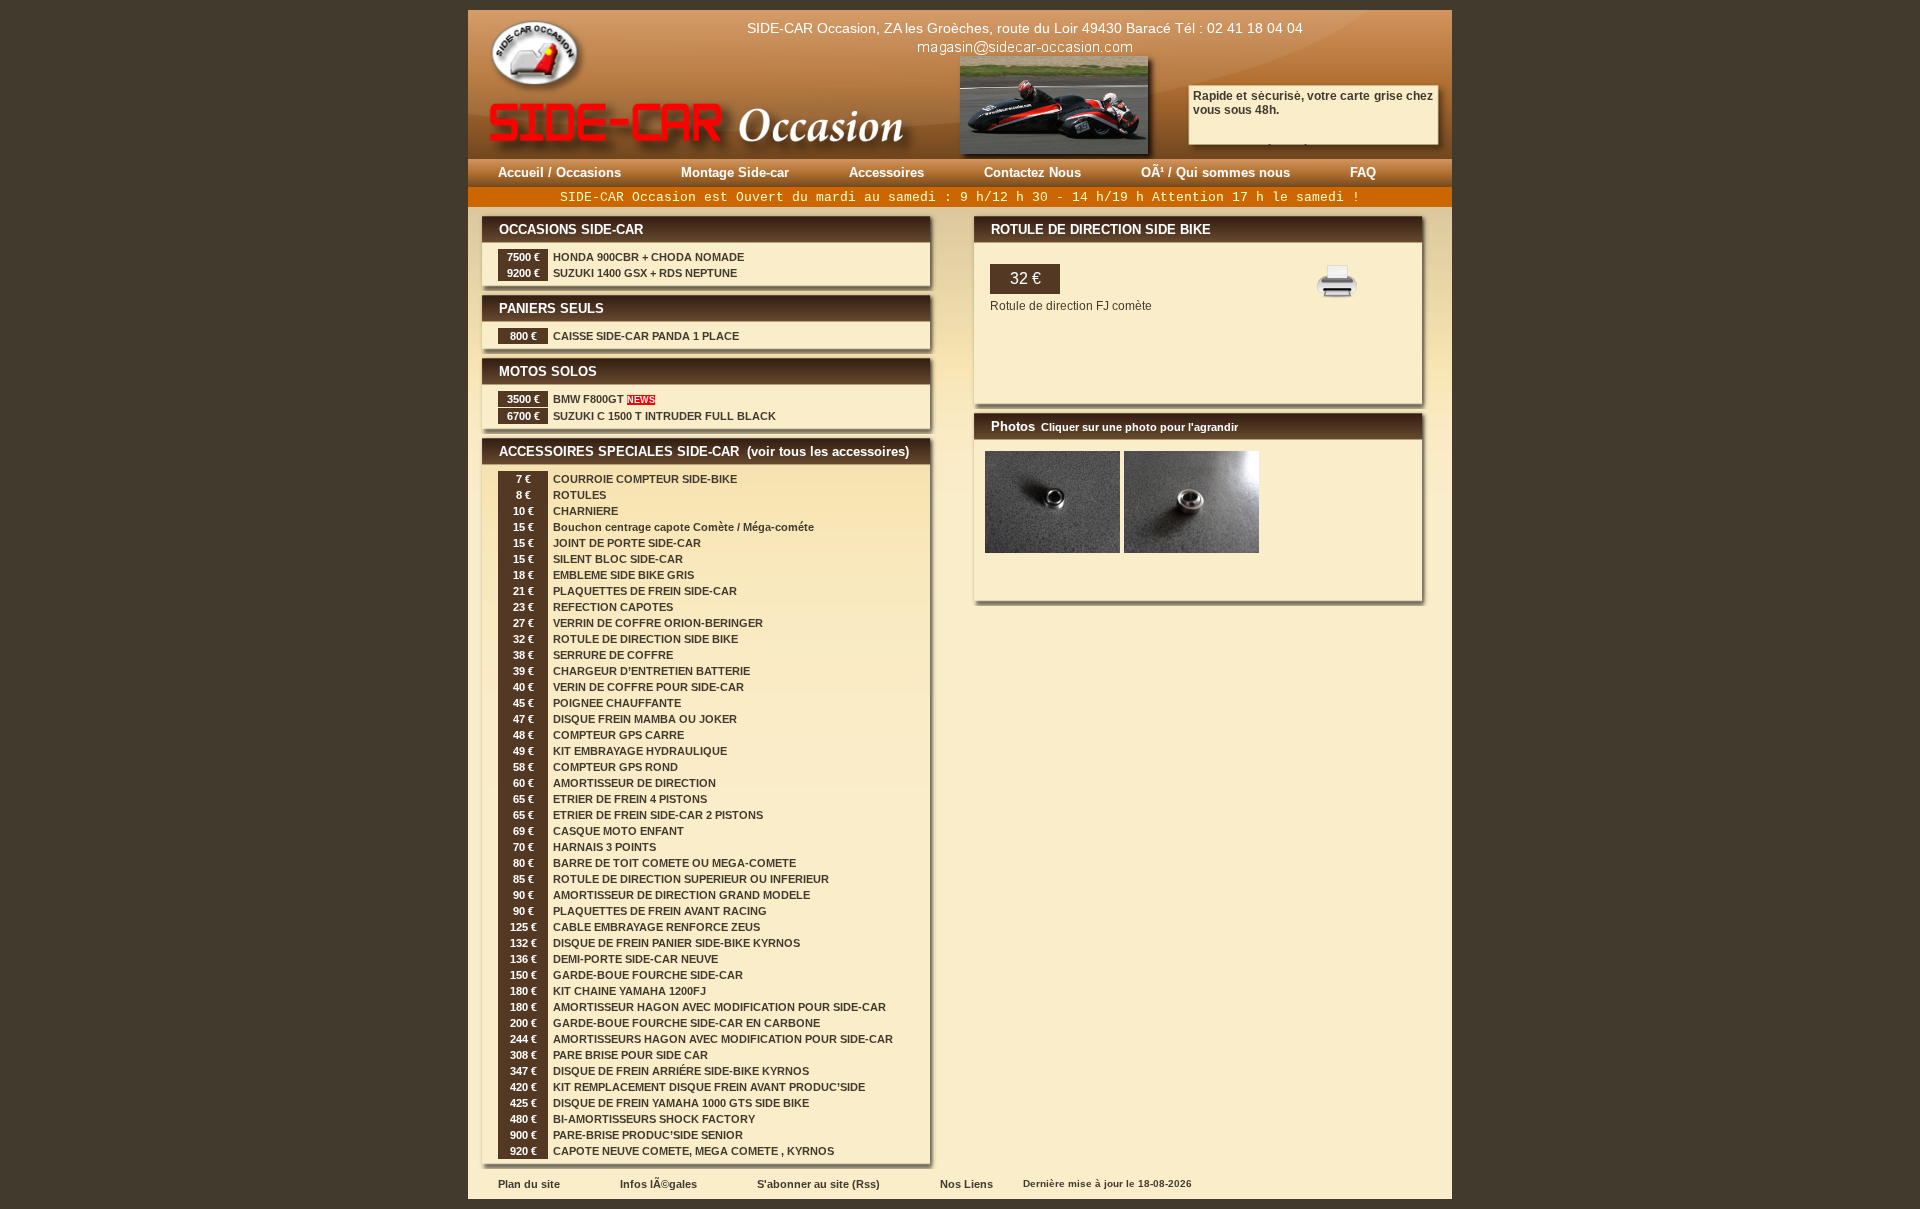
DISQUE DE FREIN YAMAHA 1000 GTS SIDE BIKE (681, 1103)
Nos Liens (966, 1184)
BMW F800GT (604, 399)
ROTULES (579, 495)
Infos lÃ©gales (658, 1184)
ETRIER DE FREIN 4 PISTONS (630, 799)
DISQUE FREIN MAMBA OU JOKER (645, 719)
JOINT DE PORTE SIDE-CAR (627, 543)
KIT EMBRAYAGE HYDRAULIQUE (640, 751)
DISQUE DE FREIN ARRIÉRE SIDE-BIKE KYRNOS (681, 1071)
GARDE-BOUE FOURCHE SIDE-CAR (648, 975)
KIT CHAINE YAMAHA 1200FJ (629, 991)
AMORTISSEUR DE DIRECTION (634, 783)
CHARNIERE (585, 511)
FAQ (1363, 172)
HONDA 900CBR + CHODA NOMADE (648, 257)
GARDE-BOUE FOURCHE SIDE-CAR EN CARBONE (686, 1023)
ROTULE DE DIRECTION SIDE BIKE (645, 639)
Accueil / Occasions (559, 172)
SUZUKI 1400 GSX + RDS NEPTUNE (645, 273)
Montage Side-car (735, 172)
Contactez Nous (1032, 172)
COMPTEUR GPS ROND (615, 767)
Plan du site (529, 1184)
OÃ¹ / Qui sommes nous (1215, 172)
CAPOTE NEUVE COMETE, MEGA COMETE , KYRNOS (693, 1151)
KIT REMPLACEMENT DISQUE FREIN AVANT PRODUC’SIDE (709, 1087)
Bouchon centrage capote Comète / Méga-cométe (683, 527)
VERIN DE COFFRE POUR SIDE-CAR (648, 687)
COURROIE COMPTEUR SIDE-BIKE (645, 479)
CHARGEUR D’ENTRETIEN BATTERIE (651, 671)
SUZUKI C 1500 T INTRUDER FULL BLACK (664, 416)
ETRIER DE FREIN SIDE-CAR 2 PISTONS (658, 815)
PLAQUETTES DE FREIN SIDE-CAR (645, 591)
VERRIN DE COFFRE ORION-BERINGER (658, 623)
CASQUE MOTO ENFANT (618, 831)
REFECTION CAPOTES (613, 607)
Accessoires (886, 172)
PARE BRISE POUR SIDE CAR (630, 1055)
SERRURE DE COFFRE (613, 655)
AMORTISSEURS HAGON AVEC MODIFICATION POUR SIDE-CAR (723, 1039)
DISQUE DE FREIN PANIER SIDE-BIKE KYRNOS (676, 943)
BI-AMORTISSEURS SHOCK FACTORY (654, 1119)
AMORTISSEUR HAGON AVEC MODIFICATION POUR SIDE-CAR (719, 1007)
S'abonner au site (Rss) (818, 1184)
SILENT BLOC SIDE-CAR (618, 559)
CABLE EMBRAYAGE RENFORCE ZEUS (656, 927)
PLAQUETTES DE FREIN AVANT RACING (660, 911)
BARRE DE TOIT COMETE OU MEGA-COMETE (674, 863)
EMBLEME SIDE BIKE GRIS (623, 575)
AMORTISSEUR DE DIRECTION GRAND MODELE (681, 895)
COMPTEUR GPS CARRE (618, 735)
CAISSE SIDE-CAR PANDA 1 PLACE (646, 336)
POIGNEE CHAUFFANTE (617, 703)
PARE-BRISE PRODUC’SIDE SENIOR (648, 1135)
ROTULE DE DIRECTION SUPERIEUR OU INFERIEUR (691, 879)
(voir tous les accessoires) (826, 451)
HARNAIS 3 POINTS (604, 847)
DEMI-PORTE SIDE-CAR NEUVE (635, 959)
